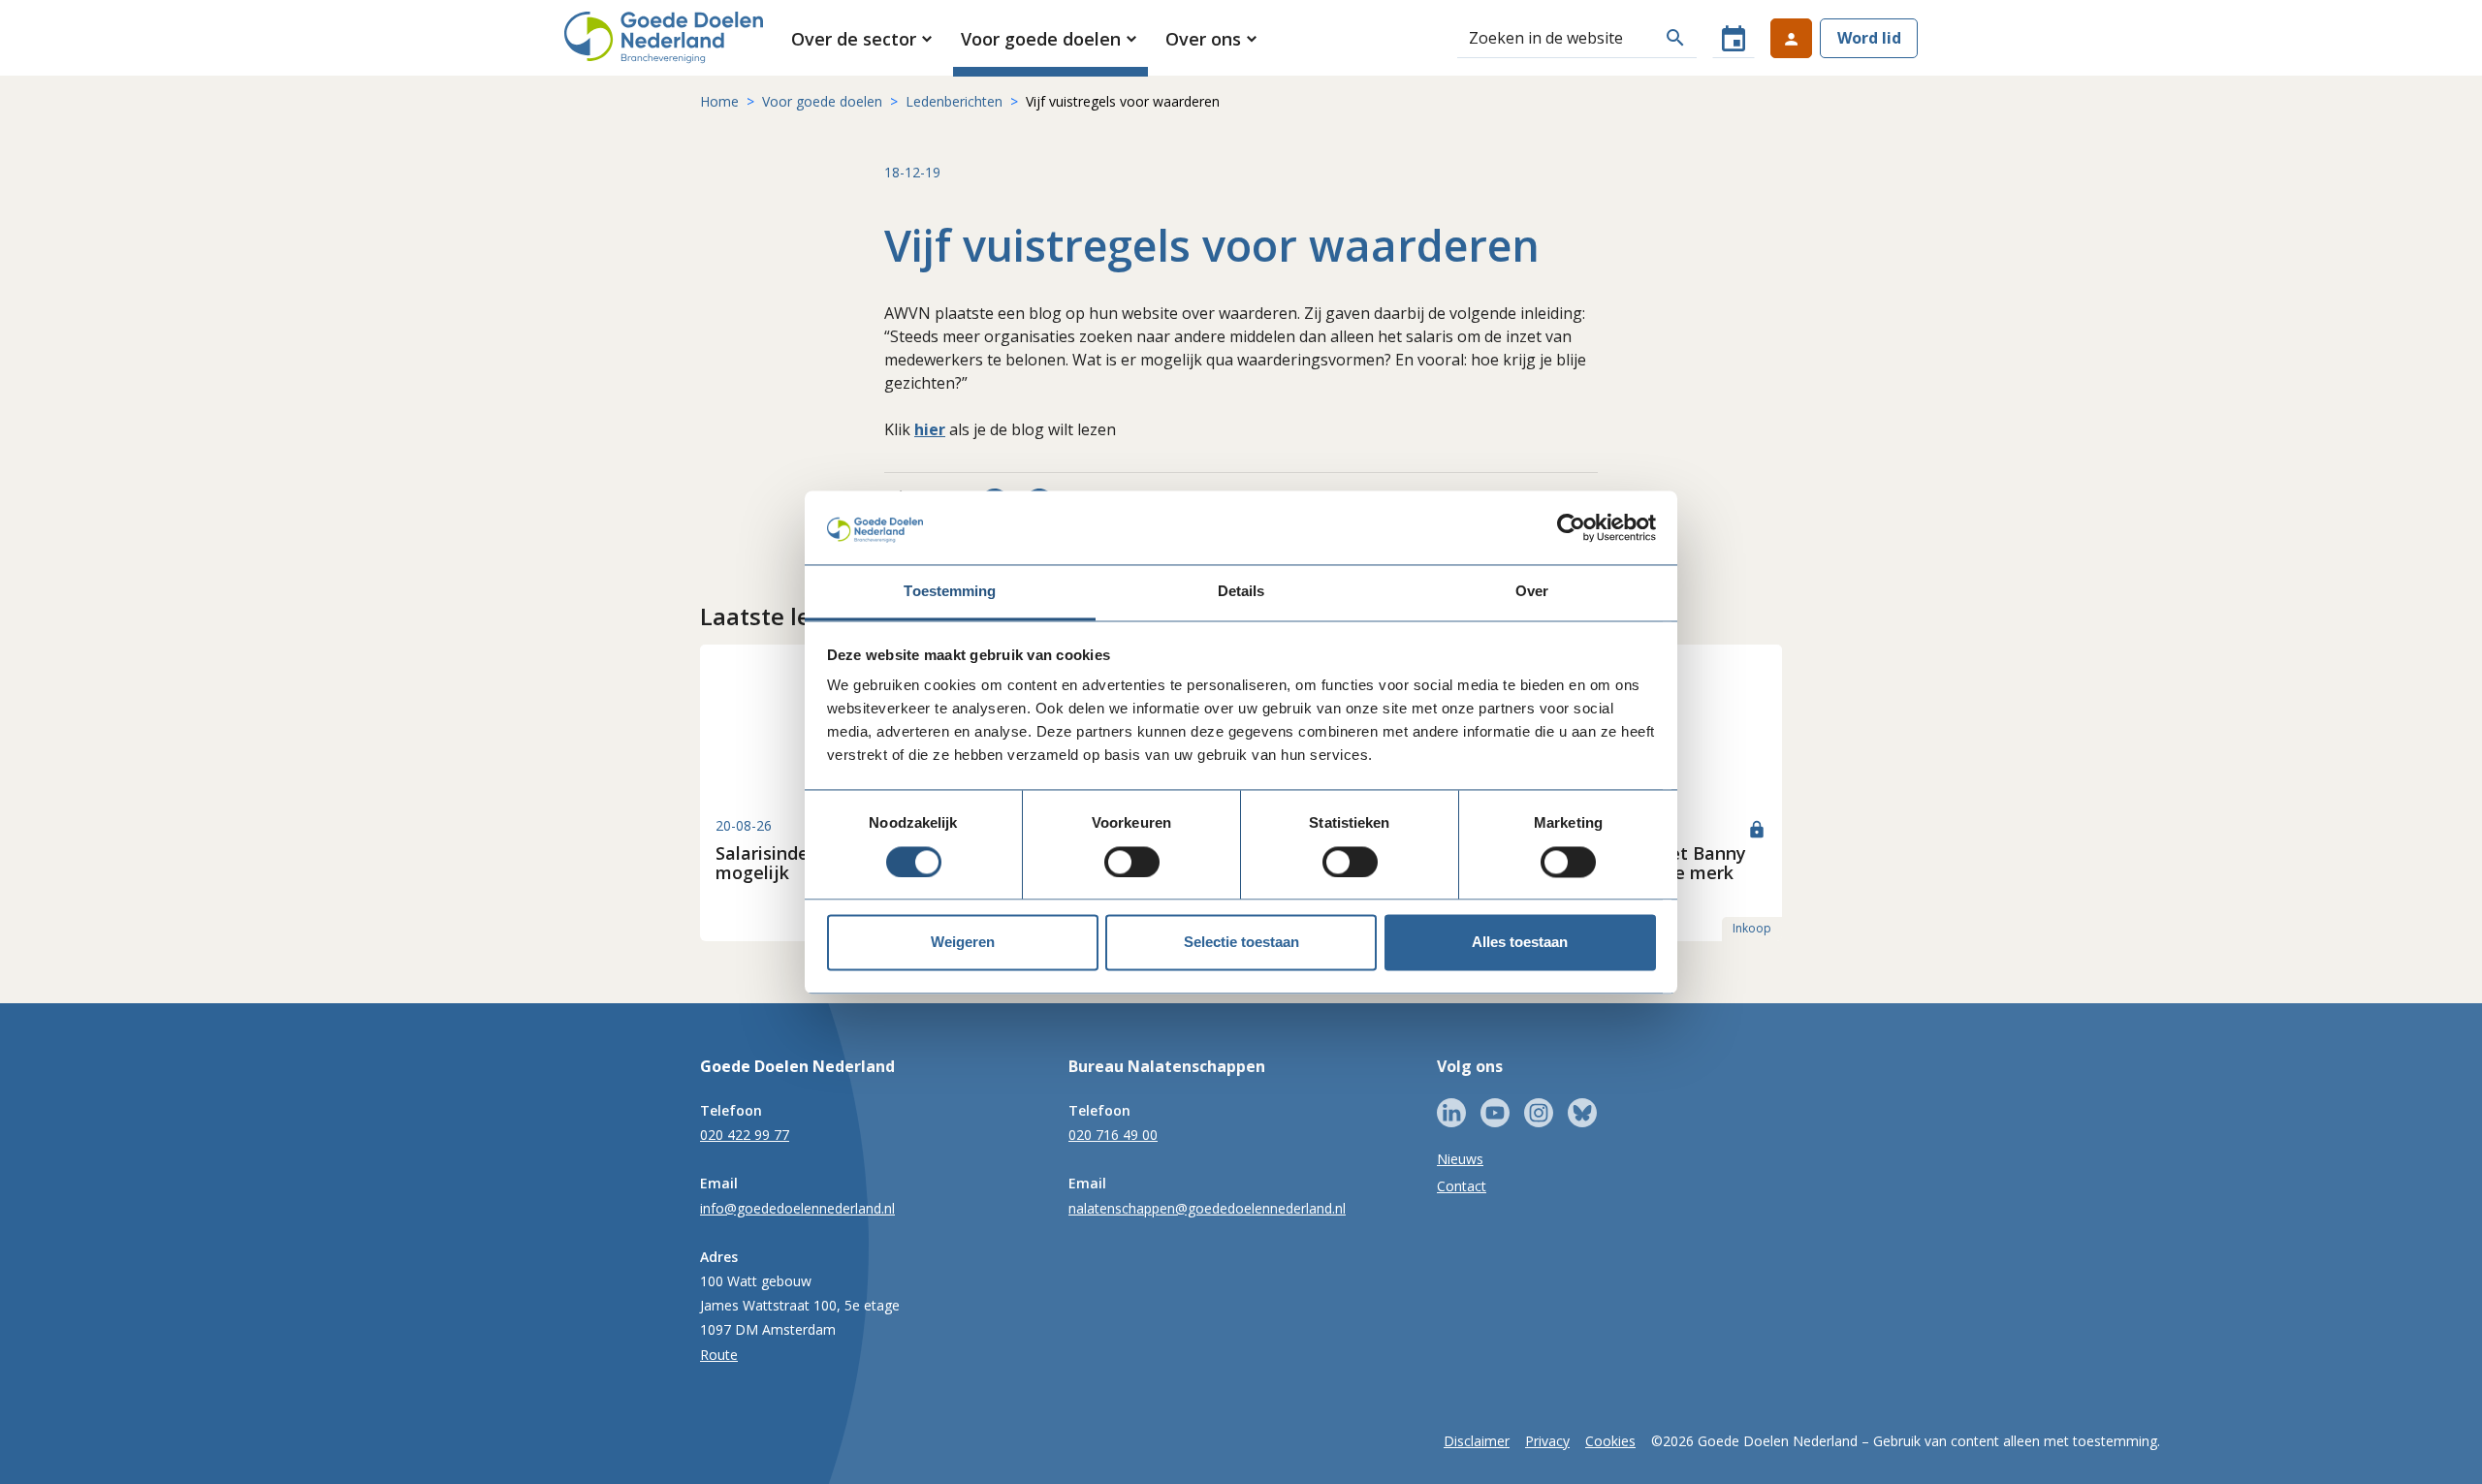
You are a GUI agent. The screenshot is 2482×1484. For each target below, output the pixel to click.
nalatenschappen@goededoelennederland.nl (1207, 1208)
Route (719, 1355)
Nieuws (1460, 1159)
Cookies (1610, 1441)
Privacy (1547, 1441)
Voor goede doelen (822, 101)
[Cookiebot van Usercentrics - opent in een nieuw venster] (1571, 527)
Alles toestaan (1520, 943)
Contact (1462, 1186)
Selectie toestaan (1241, 943)
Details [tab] (1241, 592)
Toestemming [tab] (950, 592)
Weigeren (963, 943)
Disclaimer (1477, 1441)
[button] (863, 39)
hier (930, 429)
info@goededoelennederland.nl (797, 1208)
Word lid (1869, 38)
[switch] (1132, 862)
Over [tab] (1532, 592)
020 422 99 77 (745, 1135)
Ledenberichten (954, 101)
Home (719, 101)
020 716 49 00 (1113, 1135)
